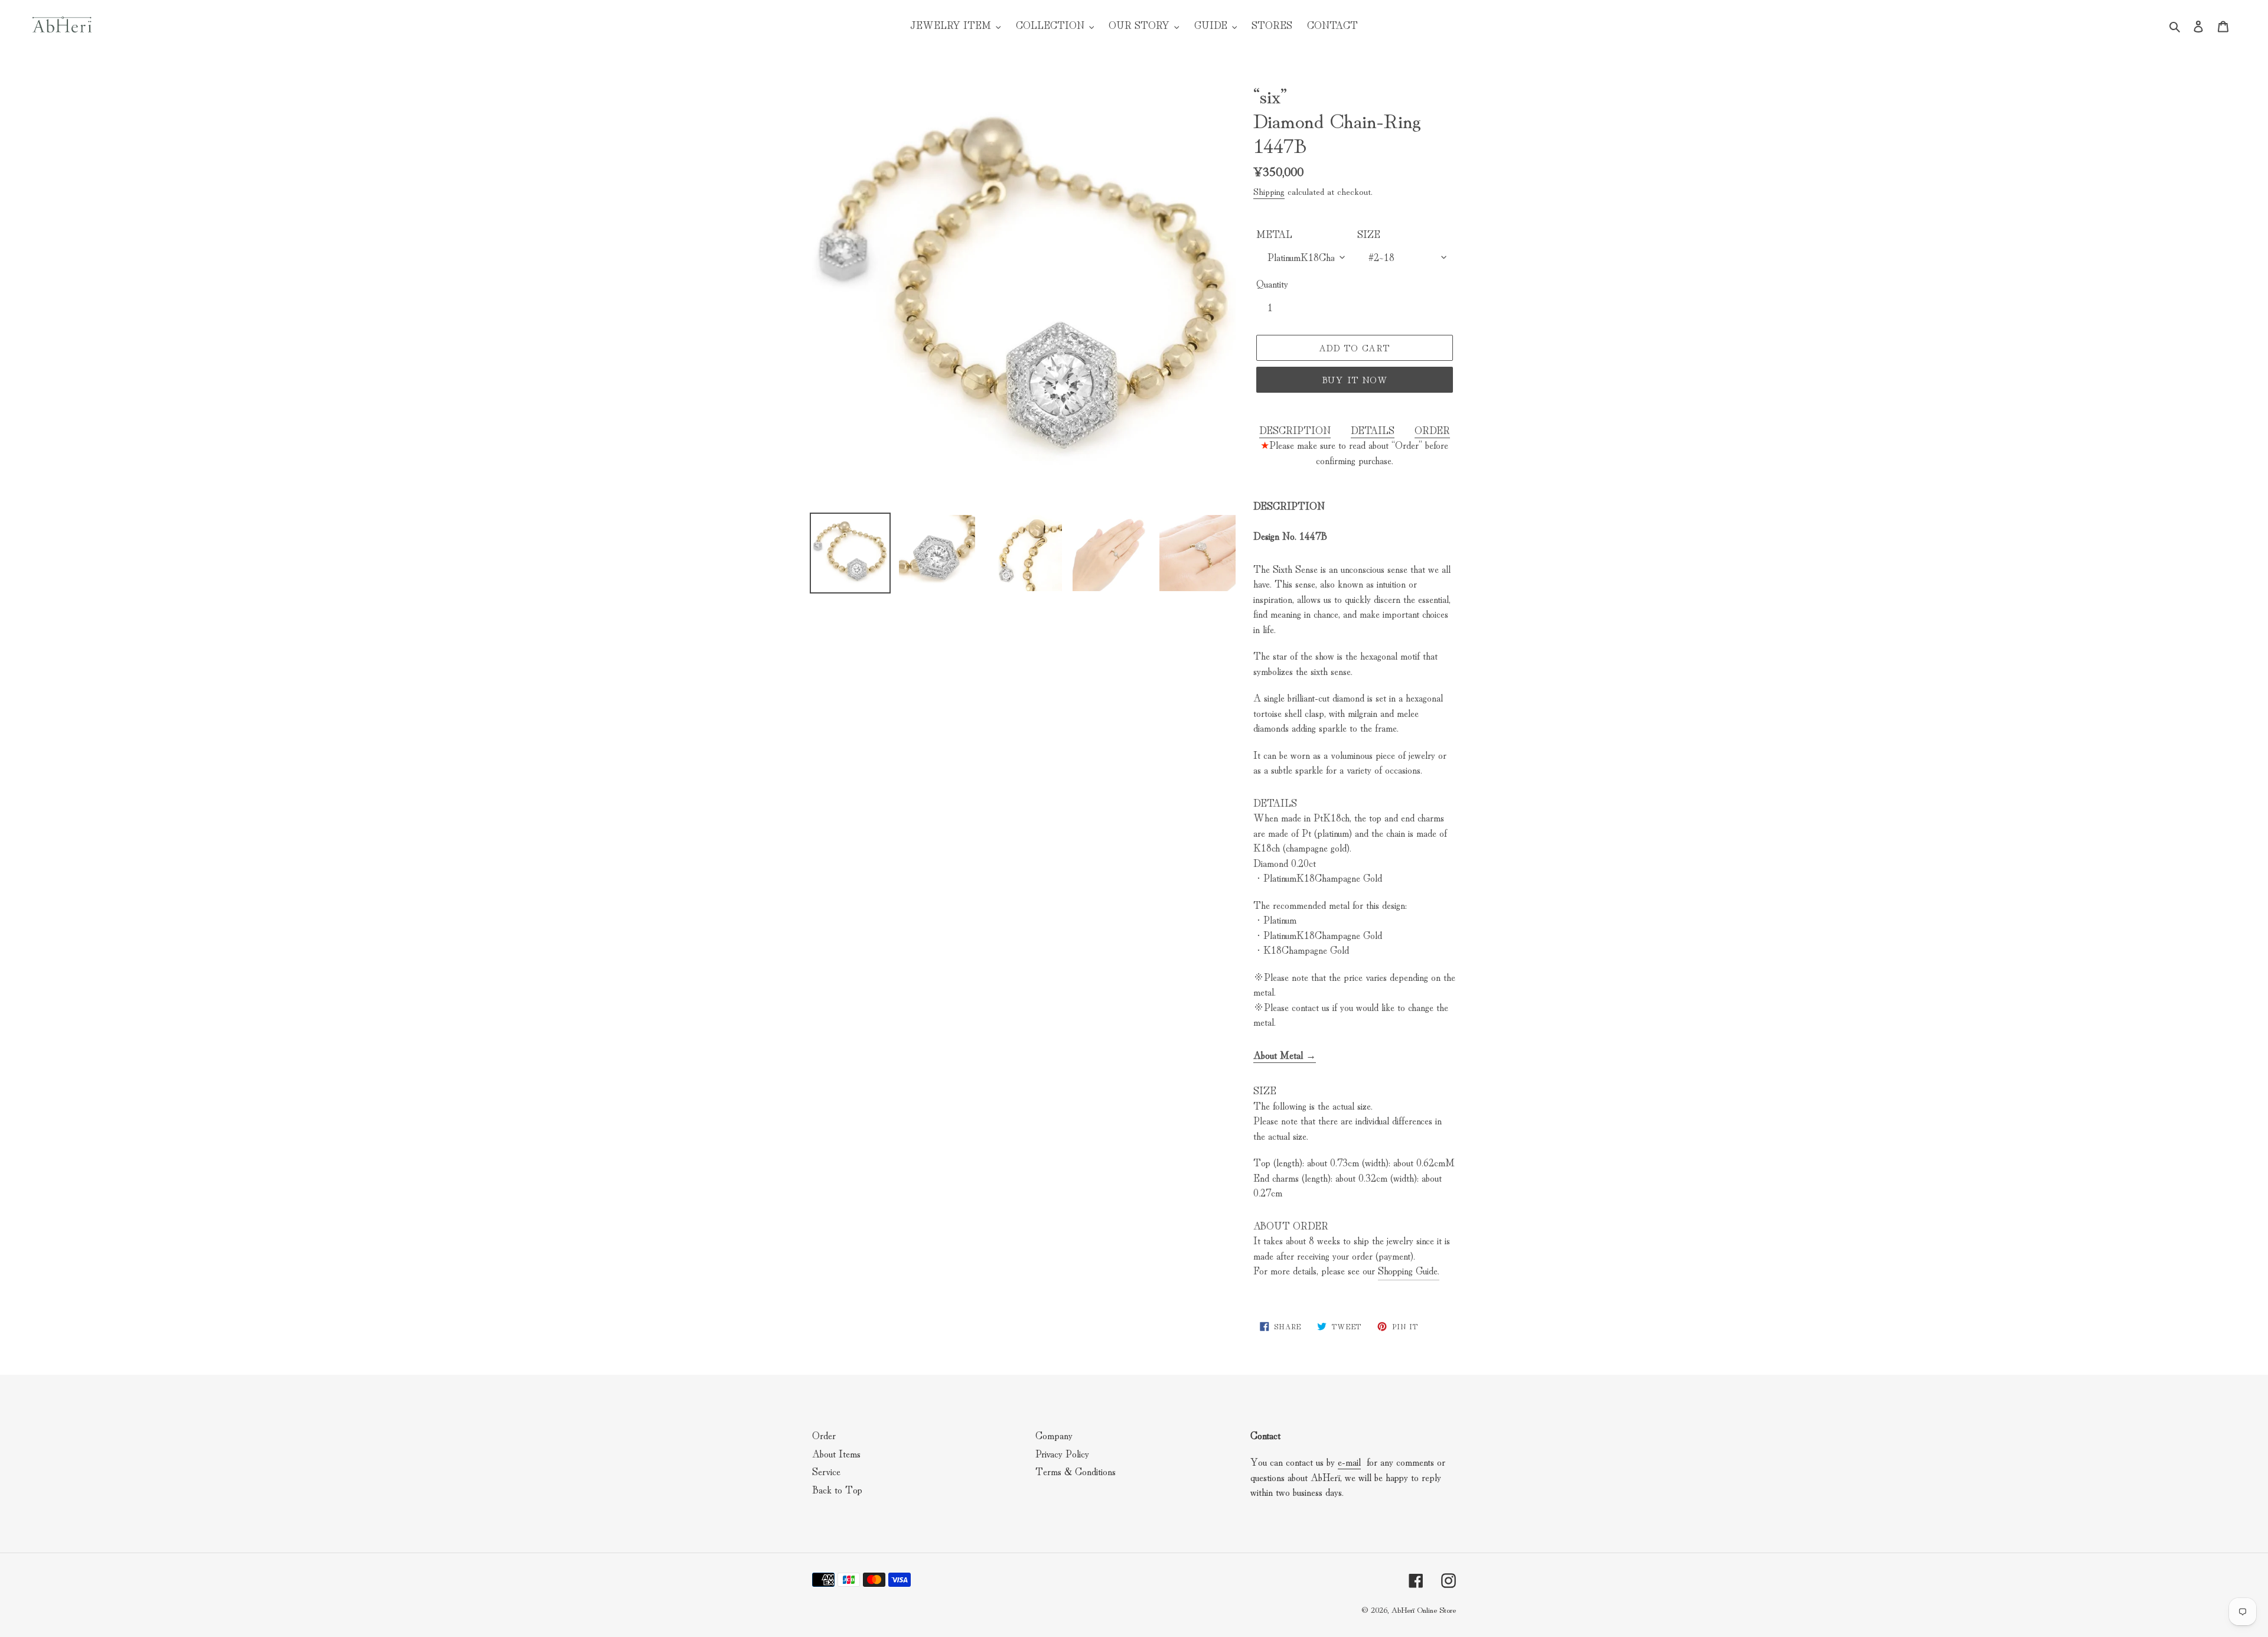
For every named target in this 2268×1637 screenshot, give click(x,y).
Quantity (1272, 283)
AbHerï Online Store (1423, 1609)
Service (826, 1471)
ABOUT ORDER (1291, 1225)
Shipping (1269, 191)
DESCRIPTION (1295, 430)
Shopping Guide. (1409, 1270)
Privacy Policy (1062, 1453)
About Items (836, 1453)
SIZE (1369, 234)
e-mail (1349, 1461)
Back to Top (837, 1489)
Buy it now (1355, 379)
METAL (1274, 234)
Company (1054, 1435)
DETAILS (1373, 430)
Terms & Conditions (1076, 1471)
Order (824, 1435)
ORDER (1432, 430)
